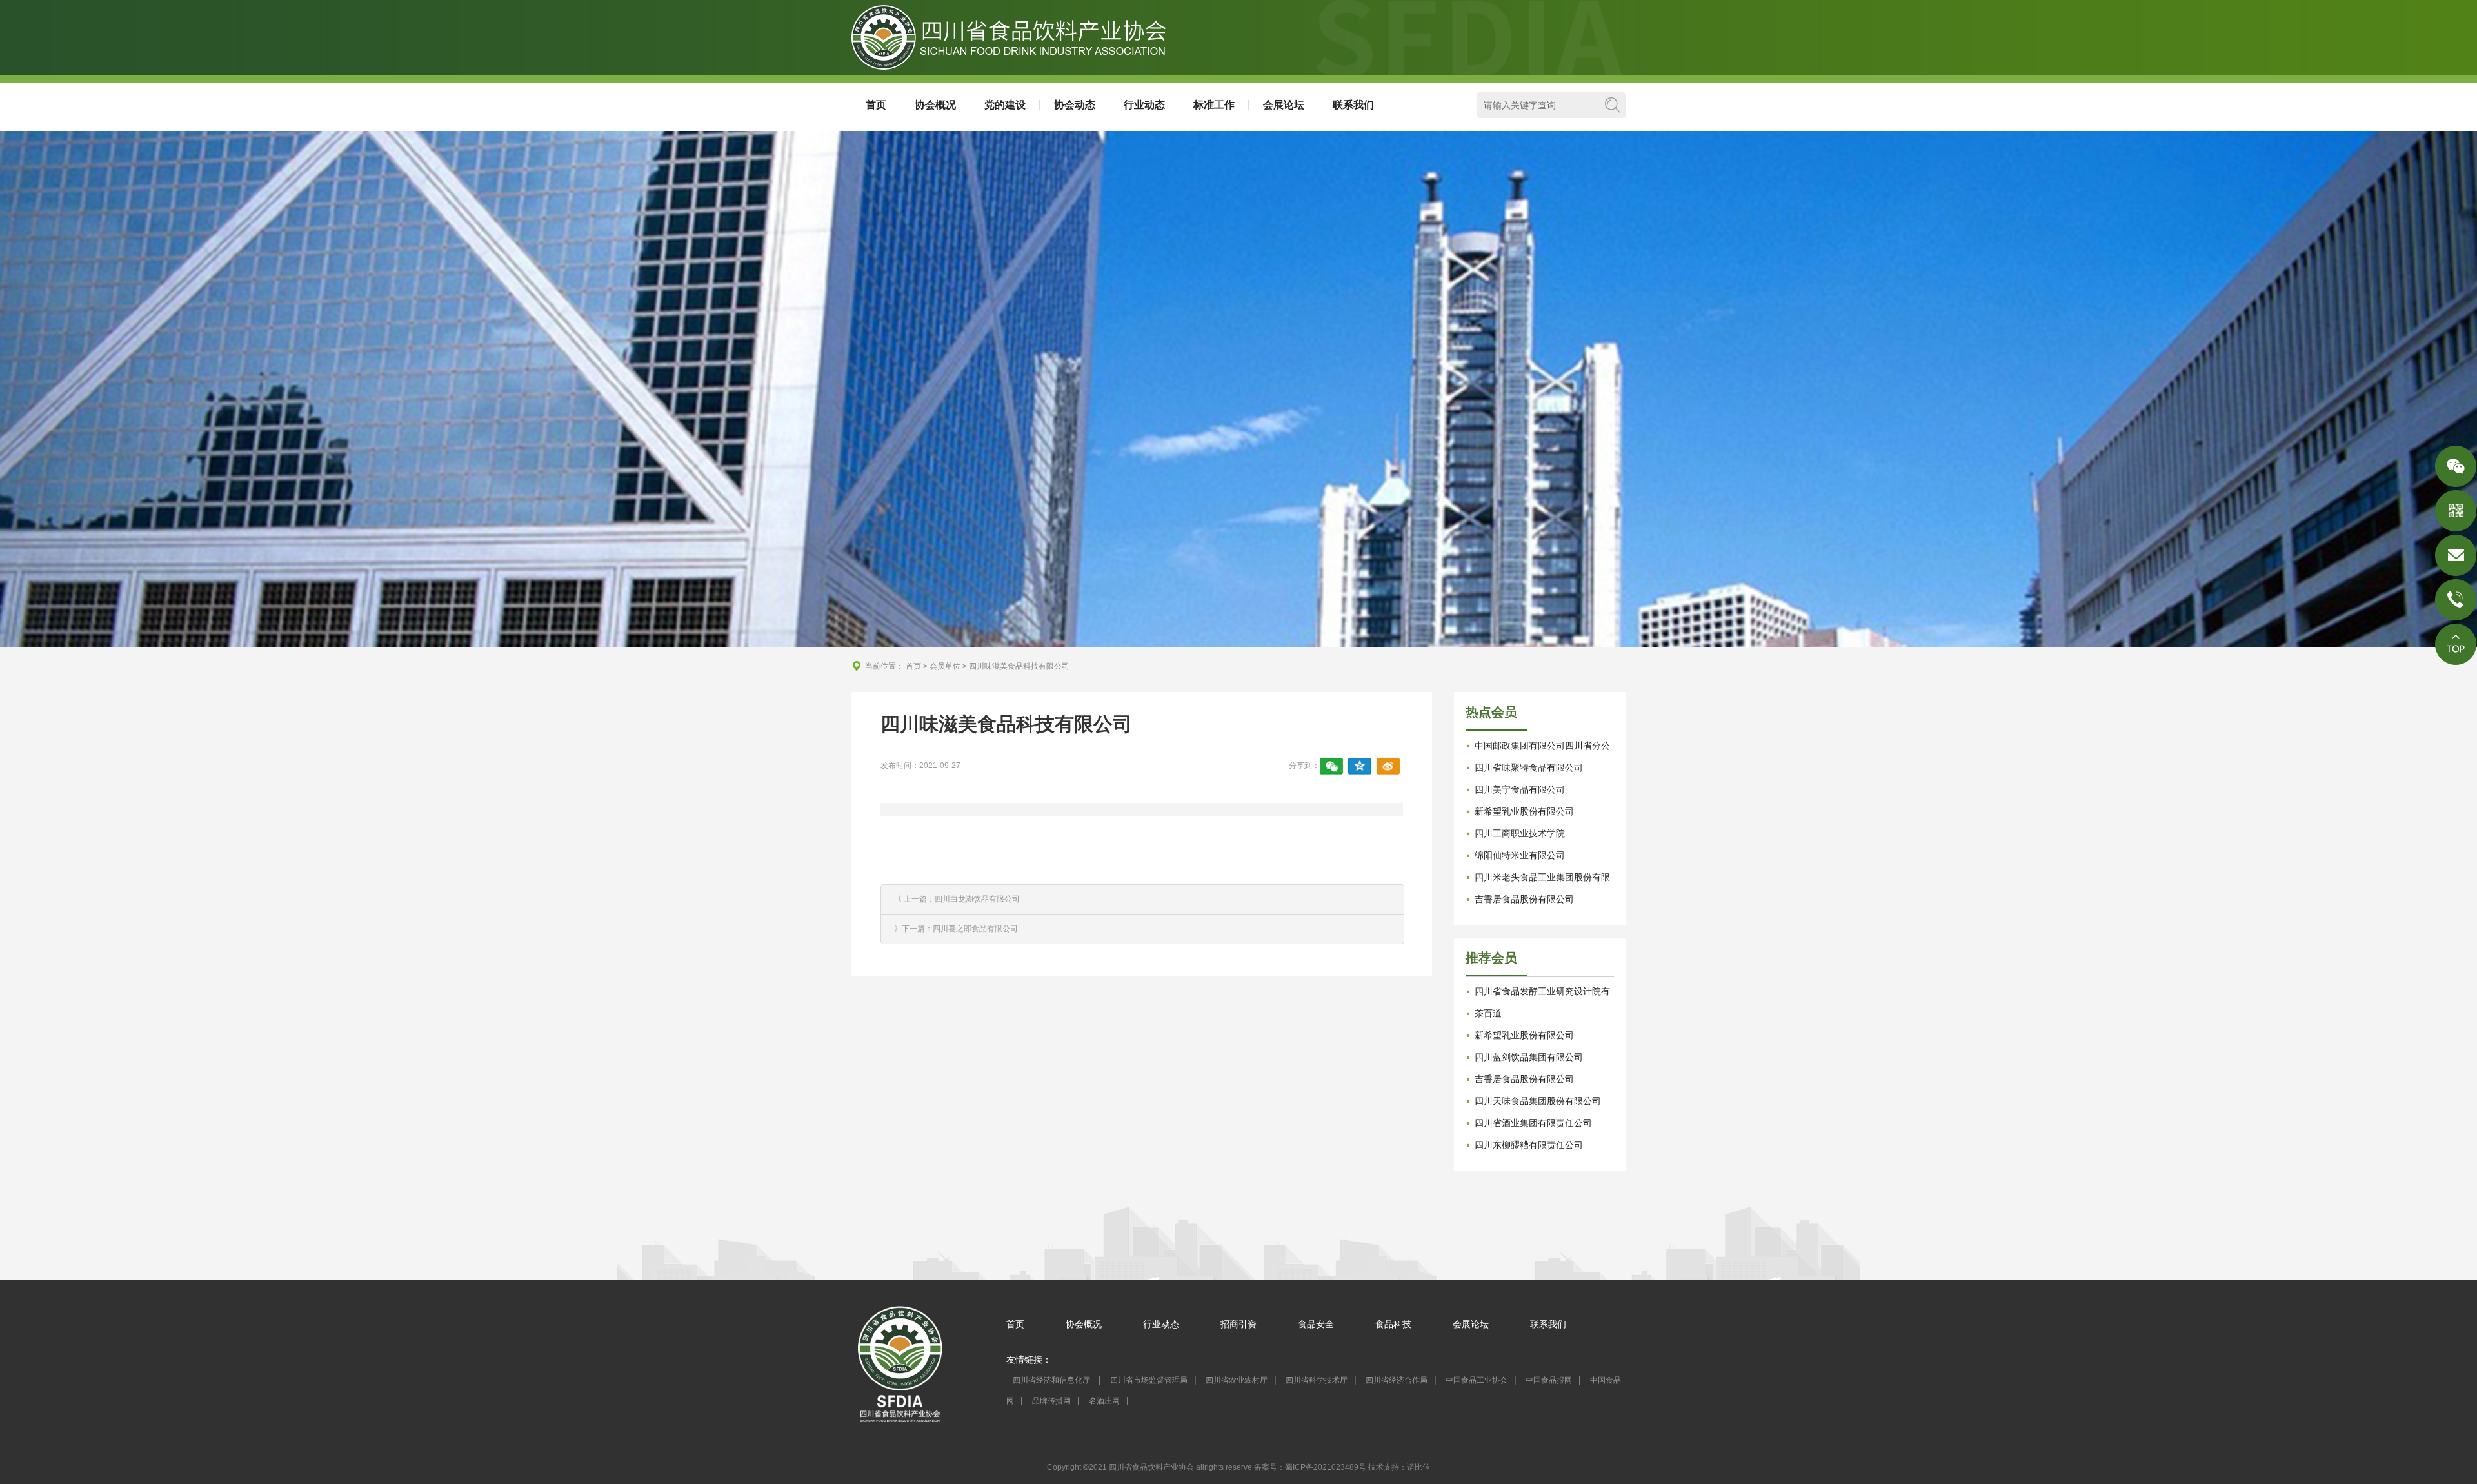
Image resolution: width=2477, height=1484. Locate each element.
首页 (876, 105)
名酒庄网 (1104, 1401)
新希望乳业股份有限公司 (1524, 811)
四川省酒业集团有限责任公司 (1533, 1123)
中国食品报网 (1549, 1380)
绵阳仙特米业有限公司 (1520, 855)
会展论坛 (1284, 105)
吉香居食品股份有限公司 (1524, 899)
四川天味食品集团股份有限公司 (1538, 1101)
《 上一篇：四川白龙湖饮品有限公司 (957, 899)
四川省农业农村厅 (1237, 1380)
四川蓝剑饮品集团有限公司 (1529, 1057)
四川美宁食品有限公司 (1520, 789)
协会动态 (1075, 105)
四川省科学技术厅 (1317, 1380)
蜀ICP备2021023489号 (1326, 1467)
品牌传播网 (1051, 1401)
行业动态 (1144, 105)
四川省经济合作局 (1397, 1380)
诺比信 (1418, 1467)
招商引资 (1238, 1324)
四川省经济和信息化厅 (1052, 1380)
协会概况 (935, 105)
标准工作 (1214, 105)
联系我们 (1353, 105)
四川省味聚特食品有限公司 (1529, 767)
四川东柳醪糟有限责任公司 (1529, 1145)
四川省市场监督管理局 (1149, 1380)
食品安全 (1316, 1324)
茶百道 (1488, 1013)
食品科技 (1393, 1324)
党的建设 (1005, 105)
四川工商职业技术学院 (1520, 833)
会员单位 (945, 666)
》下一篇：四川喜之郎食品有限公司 (956, 929)
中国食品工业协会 (1477, 1380)
